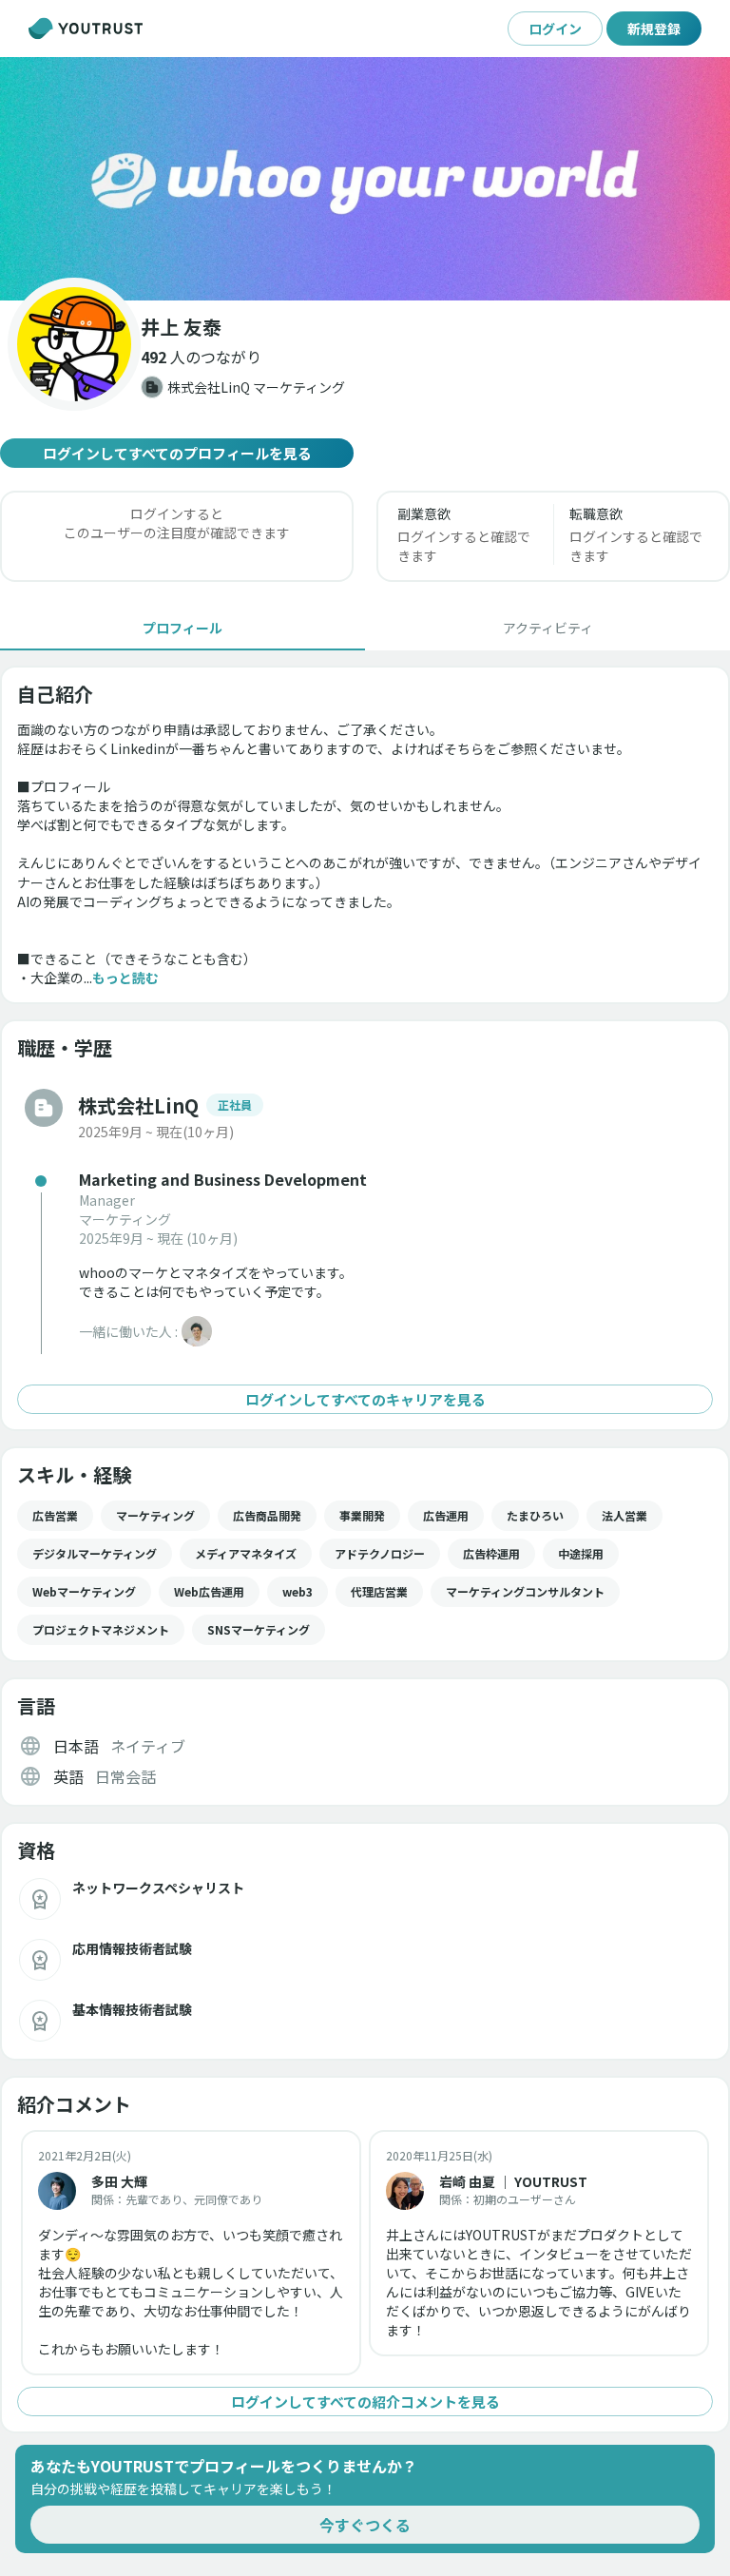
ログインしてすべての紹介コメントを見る (365, 2402)
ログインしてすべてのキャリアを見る (365, 1399)
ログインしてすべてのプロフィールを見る (177, 453)
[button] (365, 179)
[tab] (182, 628)
